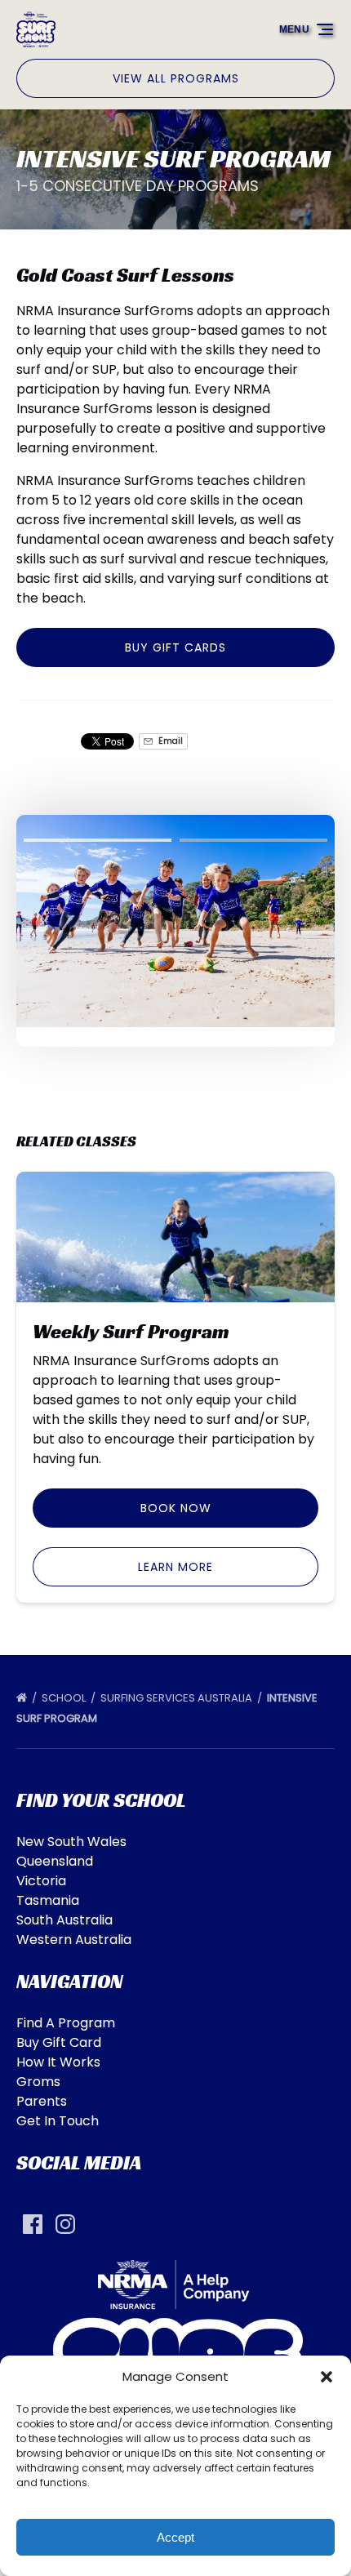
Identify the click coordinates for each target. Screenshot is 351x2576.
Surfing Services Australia (178, 1698)
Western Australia (74, 1940)
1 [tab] (98, 840)
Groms (38, 2082)
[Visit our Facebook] (33, 2224)
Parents (42, 2101)
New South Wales (71, 1842)
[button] (327, 2377)
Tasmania (48, 1900)
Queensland (55, 1861)
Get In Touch (58, 2121)
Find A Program (66, 2023)
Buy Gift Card (59, 2042)
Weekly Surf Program (131, 1332)
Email (169, 741)
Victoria (41, 1881)
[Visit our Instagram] (65, 2224)
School (65, 1698)
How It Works (58, 2062)
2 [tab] (253, 840)
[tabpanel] (175, 921)
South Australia (64, 1920)
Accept (175, 2537)
